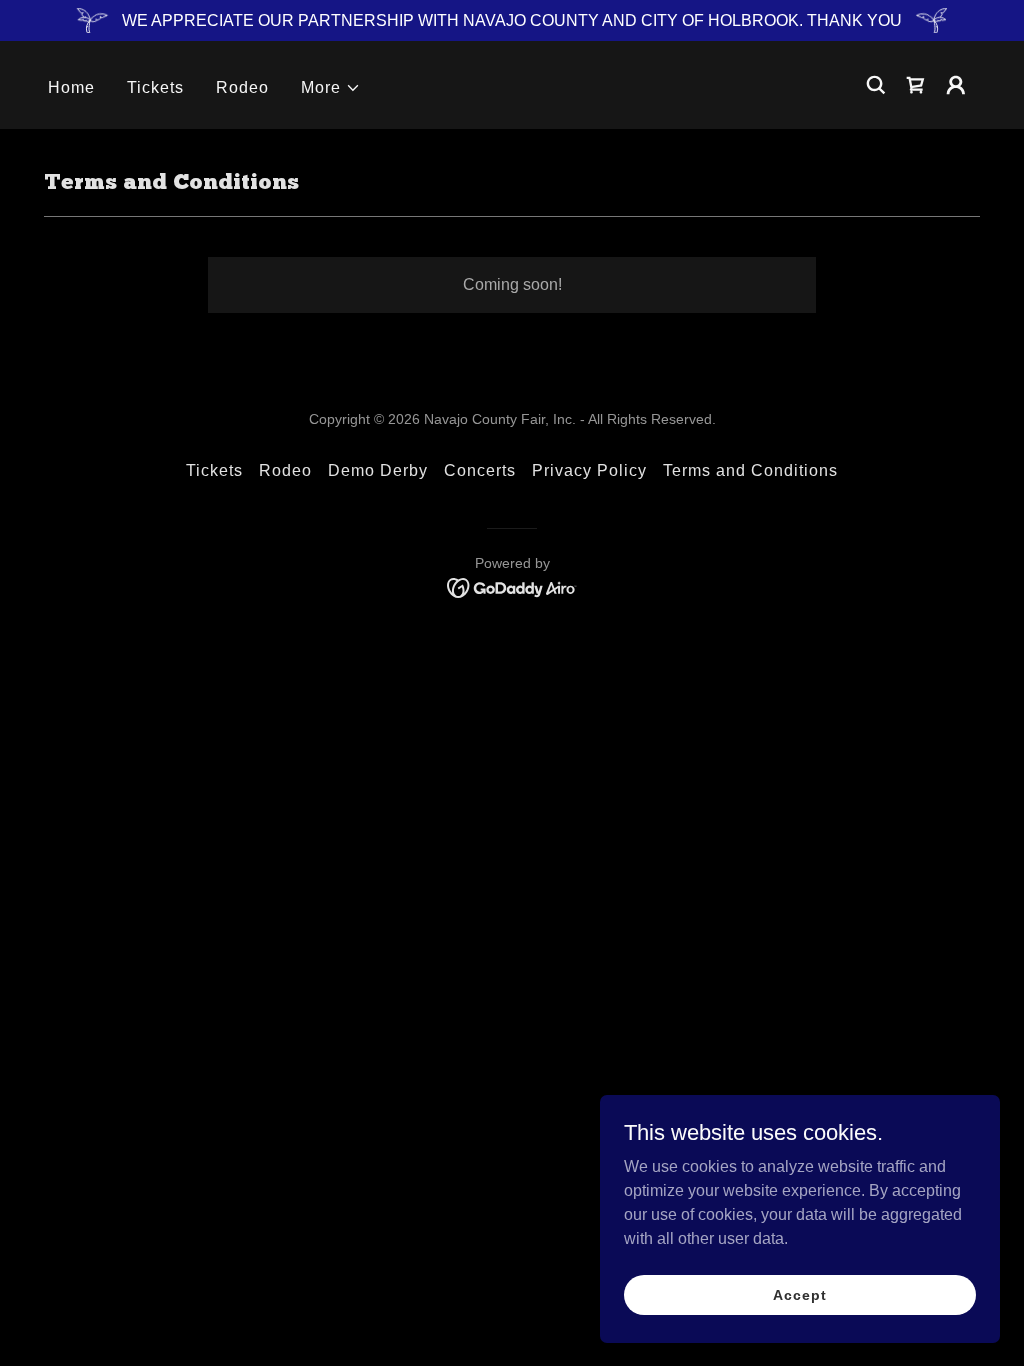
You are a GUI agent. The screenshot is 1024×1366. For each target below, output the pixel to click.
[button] (331, 88)
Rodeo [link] (242, 87)
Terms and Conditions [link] (750, 470)
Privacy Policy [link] (589, 470)
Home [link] (71, 87)
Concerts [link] (480, 470)
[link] (512, 586)
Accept (799, 1294)
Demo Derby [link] (378, 470)
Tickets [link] (155, 87)
